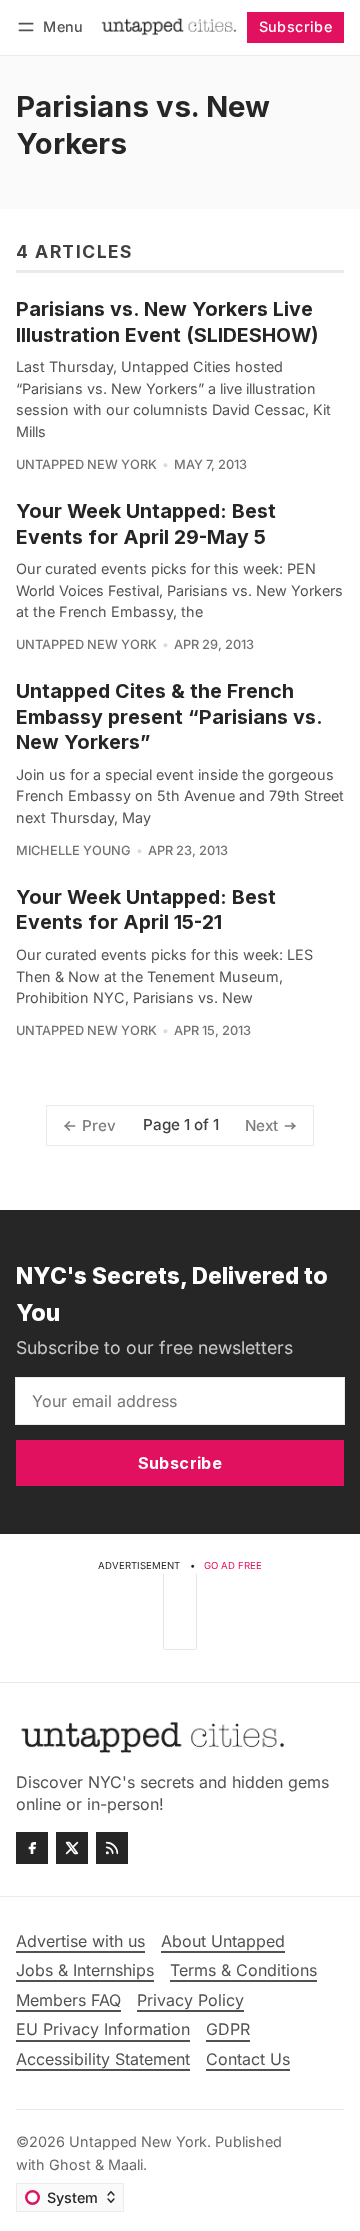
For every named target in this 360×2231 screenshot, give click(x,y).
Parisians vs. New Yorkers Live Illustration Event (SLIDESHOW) (167, 321)
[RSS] (112, 1848)
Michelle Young (73, 850)
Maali (125, 2164)
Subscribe (296, 26)
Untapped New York (86, 464)
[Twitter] (72, 1848)
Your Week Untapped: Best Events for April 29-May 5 (146, 523)
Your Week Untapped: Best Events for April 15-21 (146, 909)
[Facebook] (32, 1848)
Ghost (70, 2164)
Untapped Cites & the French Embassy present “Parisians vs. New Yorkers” (169, 716)
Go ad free (233, 1565)
